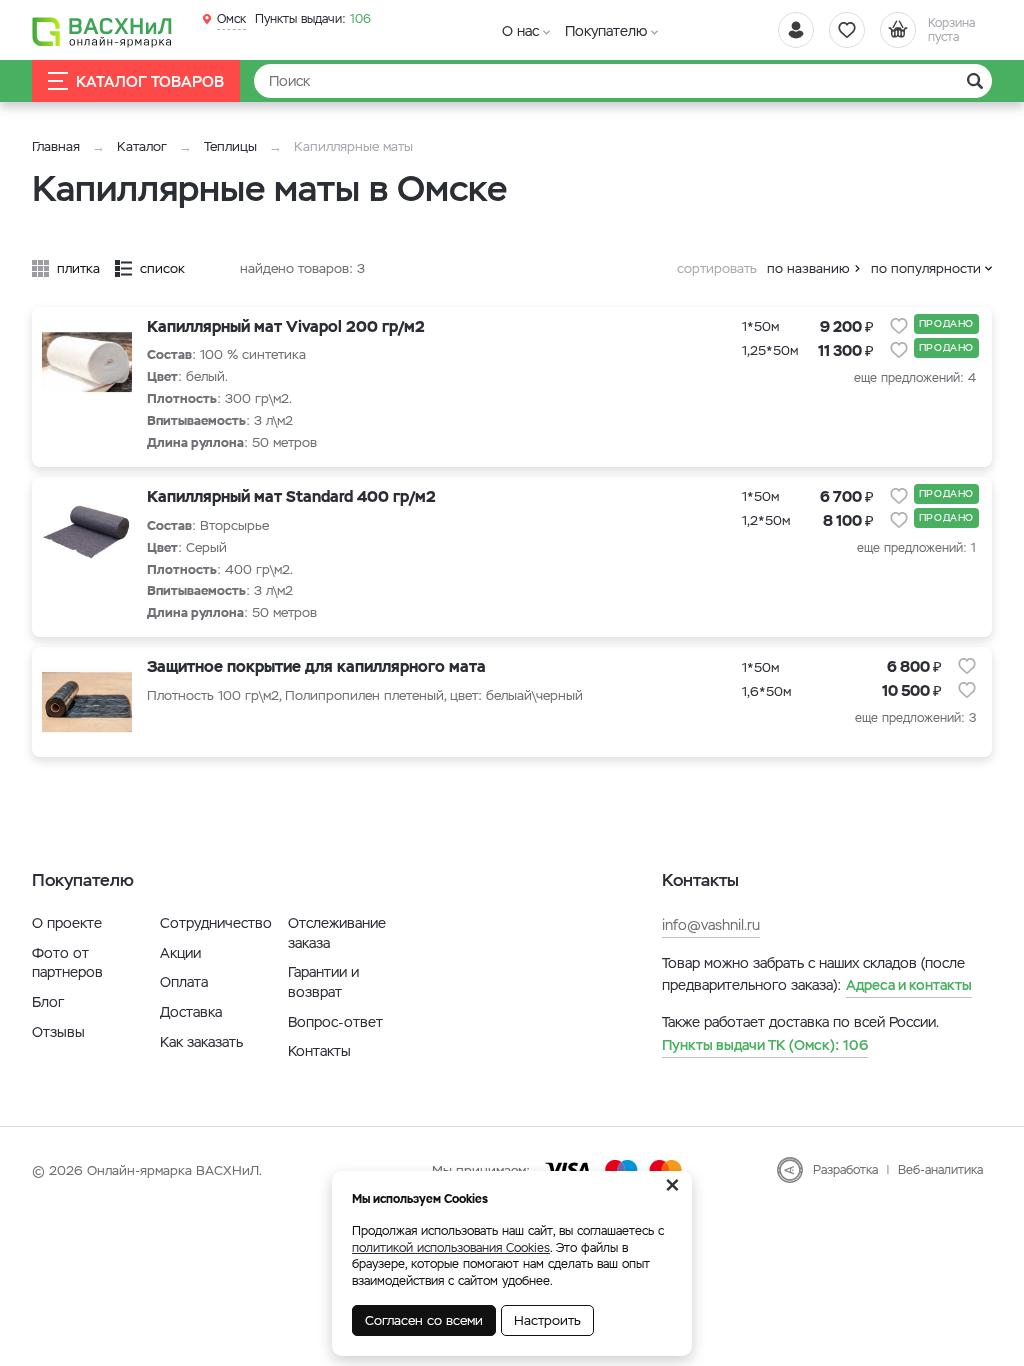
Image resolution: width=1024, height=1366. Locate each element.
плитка (78, 268)
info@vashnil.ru (711, 925)
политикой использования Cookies (451, 1248)
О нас (520, 31)
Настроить (547, 1320)
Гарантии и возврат (323, 982)
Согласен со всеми (424, 1320)
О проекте (67, 923)
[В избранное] (899, 326)
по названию (808, 268)
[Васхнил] (102, 31)
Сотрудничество (216, 923)
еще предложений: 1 (916, 548)
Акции (180, 953)
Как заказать (201, 1042)
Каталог (142, 146)
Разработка (845, 1170)
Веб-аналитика (940, 1170)
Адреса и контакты (909, 985)
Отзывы (58, 1032)
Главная (56, 146)
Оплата (184, 982)
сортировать (717, 268)
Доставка (191, 1012)
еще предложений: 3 (915, 718)
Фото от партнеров (67, 963)
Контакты (319, 1051)
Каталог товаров (150, 81)
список (162, 268)
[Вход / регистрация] (796, 30)
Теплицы (232, 146)
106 (313, 19)
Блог (48, 1002)
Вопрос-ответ (335, 1022)
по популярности (926, 268)
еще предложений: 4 (915, 378)
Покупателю (606, 31)
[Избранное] (847, 30)
